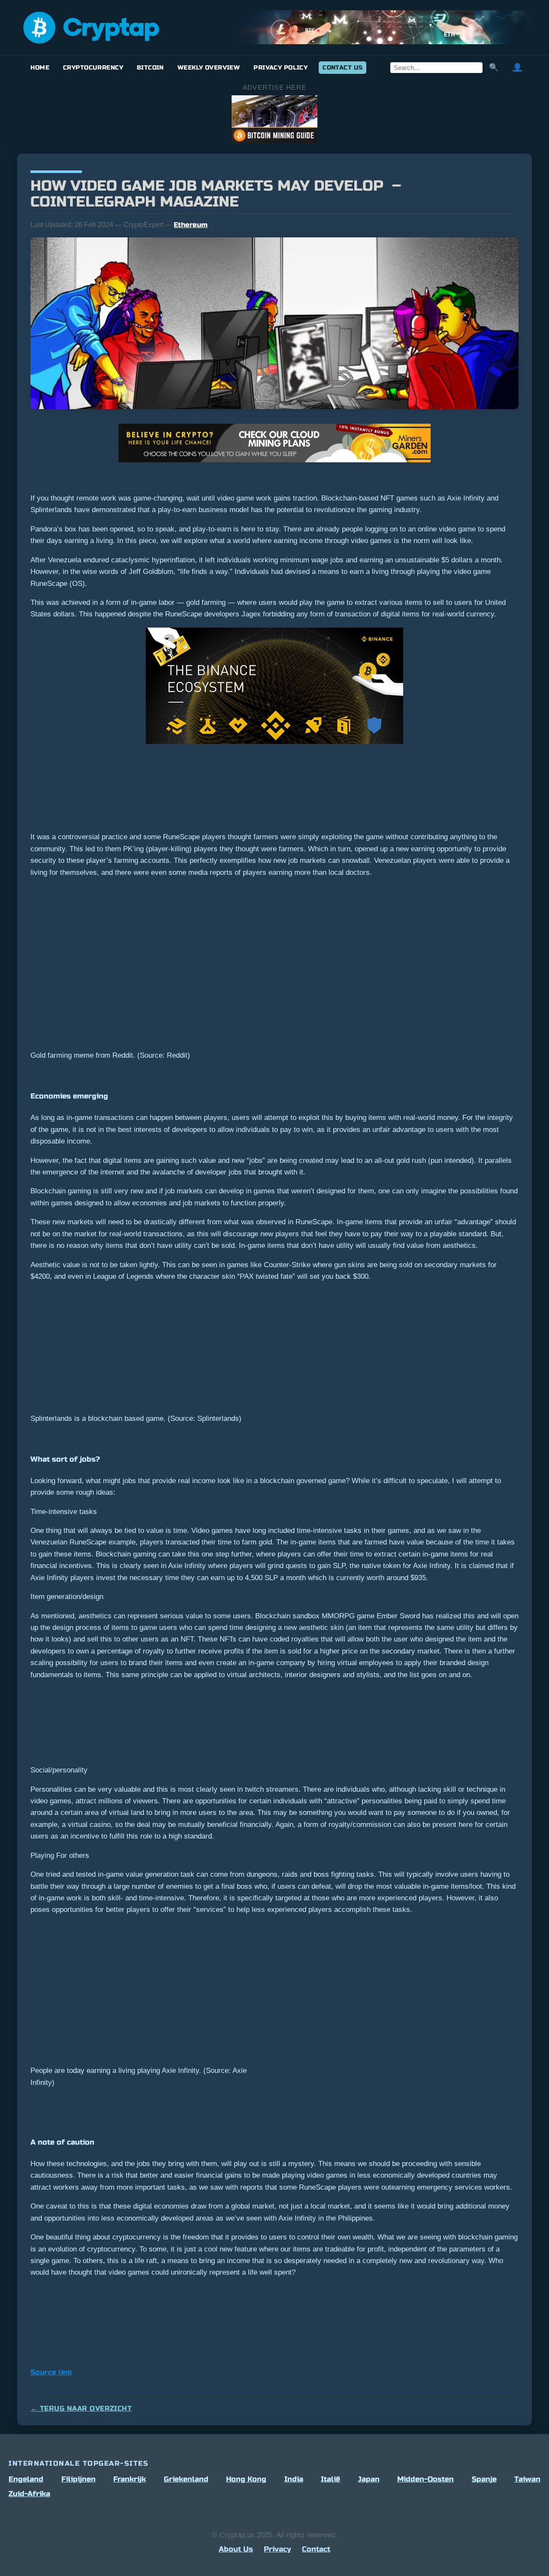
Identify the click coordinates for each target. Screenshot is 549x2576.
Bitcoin (150, 68)
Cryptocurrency (93, 68)
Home (40, 68)
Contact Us (342, 68)
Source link (51, 2372)
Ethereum (191, 225)
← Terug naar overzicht (81, 2408)
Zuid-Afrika (29, 2494)
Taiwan (527, 2479)
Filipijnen (78, 2479)
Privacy (278, 2549)
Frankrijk (130, 2479)
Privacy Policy (281, 68)
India (294, 2479)
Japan (369, 2479)
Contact (316, 2549)
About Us (236, 2549)
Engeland (26, 2479)
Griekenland (186, 2479)
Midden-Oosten (425, 2479)
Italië (330, 2479)
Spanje (484, 2479)
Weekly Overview (209, 68)
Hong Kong (246, 2479)
